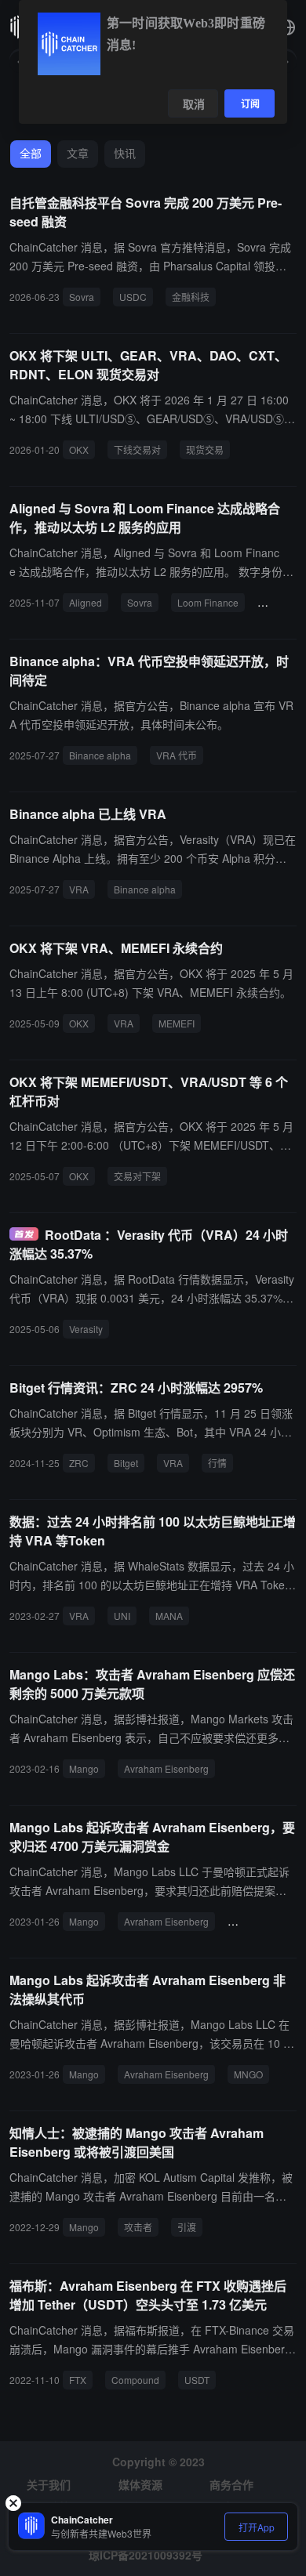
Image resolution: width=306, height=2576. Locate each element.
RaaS (276, 602)
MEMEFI (177, 1023)
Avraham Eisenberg (166, 1768)
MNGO (248, 2074)
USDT (197, 2380)
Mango (84, 1768)
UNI (122, 1616)
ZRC (79, 1463)
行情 (217, 1463)
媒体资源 (140, 2484)
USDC (133, 297)
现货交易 (205, 449)
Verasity (86, 1329)
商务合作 (231, 2484)
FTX (78, 2380)
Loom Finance (208, 602)
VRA (79, 889)
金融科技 (191, 297)
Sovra (82, 297)
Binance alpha (100, 755)
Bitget (126, 1463)
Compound (135, 2380)
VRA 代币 (177, 755)
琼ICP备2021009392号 (146, 2555)
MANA (169, 1616)
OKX (79, 449)
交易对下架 (137, 1176)
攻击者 (138, 2227)
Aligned (86, 602)
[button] (287, 27)
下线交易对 (137, 449)
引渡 (187, 2227)
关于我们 (49, 2484)
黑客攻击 (253, 1921)
